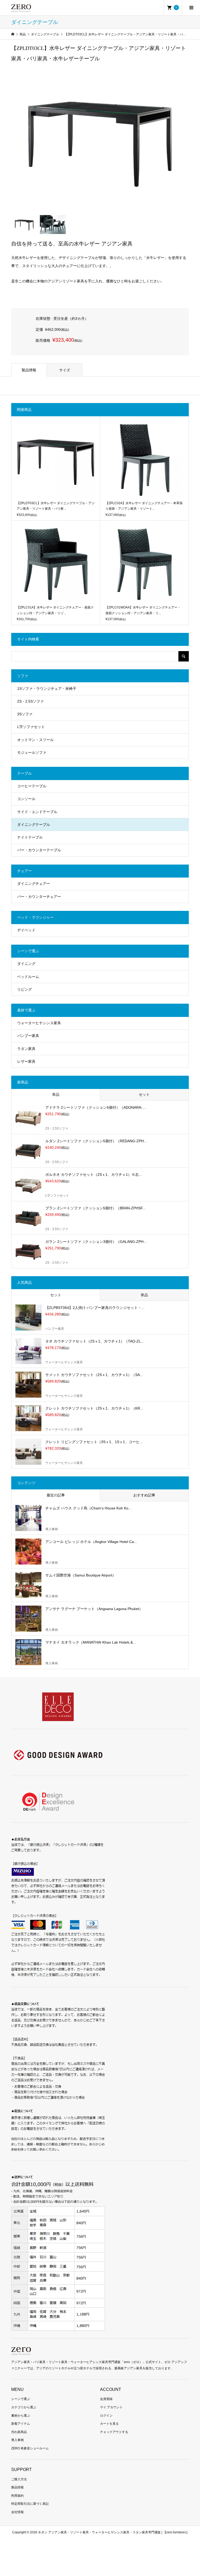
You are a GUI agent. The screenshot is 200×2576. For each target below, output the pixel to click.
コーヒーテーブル (32, 786)
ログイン (106, 2416)
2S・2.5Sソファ (30, 701)
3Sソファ (25, 714)
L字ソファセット (31, 727)
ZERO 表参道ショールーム (30, 2448)
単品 (56, 1094)
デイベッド (26, 930)
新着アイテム (21, 2424)
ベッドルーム (28, 977)
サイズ (65, 370)
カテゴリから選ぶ (24, 2407)
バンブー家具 (28, 1036)
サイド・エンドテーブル (37, 812)
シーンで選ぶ (21, 2399)
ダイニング (26, 964)
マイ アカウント (111, 2407)
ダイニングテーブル (34, 825)
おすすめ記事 (144, 1495)
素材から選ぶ (21, 2416)
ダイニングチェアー (34, 884)
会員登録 (106, 2399)
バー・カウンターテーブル (39, 850)
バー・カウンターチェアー (39, 897)
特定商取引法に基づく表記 (30, 2504)
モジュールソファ (32, 752)
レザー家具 (26, 1061)
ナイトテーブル (30, 837)
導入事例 (17, 2440)
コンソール (26, 799)
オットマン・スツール (35, 740)
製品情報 (29, 370)
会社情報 (17, 2512)
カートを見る (109, 2424)
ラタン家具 (26, 1049)
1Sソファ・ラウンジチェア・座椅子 (47, 689)
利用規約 (17, 2496)
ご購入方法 (19, 2479)
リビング (24, 989)
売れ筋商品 (19, 2432)
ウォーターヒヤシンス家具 (39, 1023)
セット (144, 1094)
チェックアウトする (114, 2432)
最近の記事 (56, 1495)
